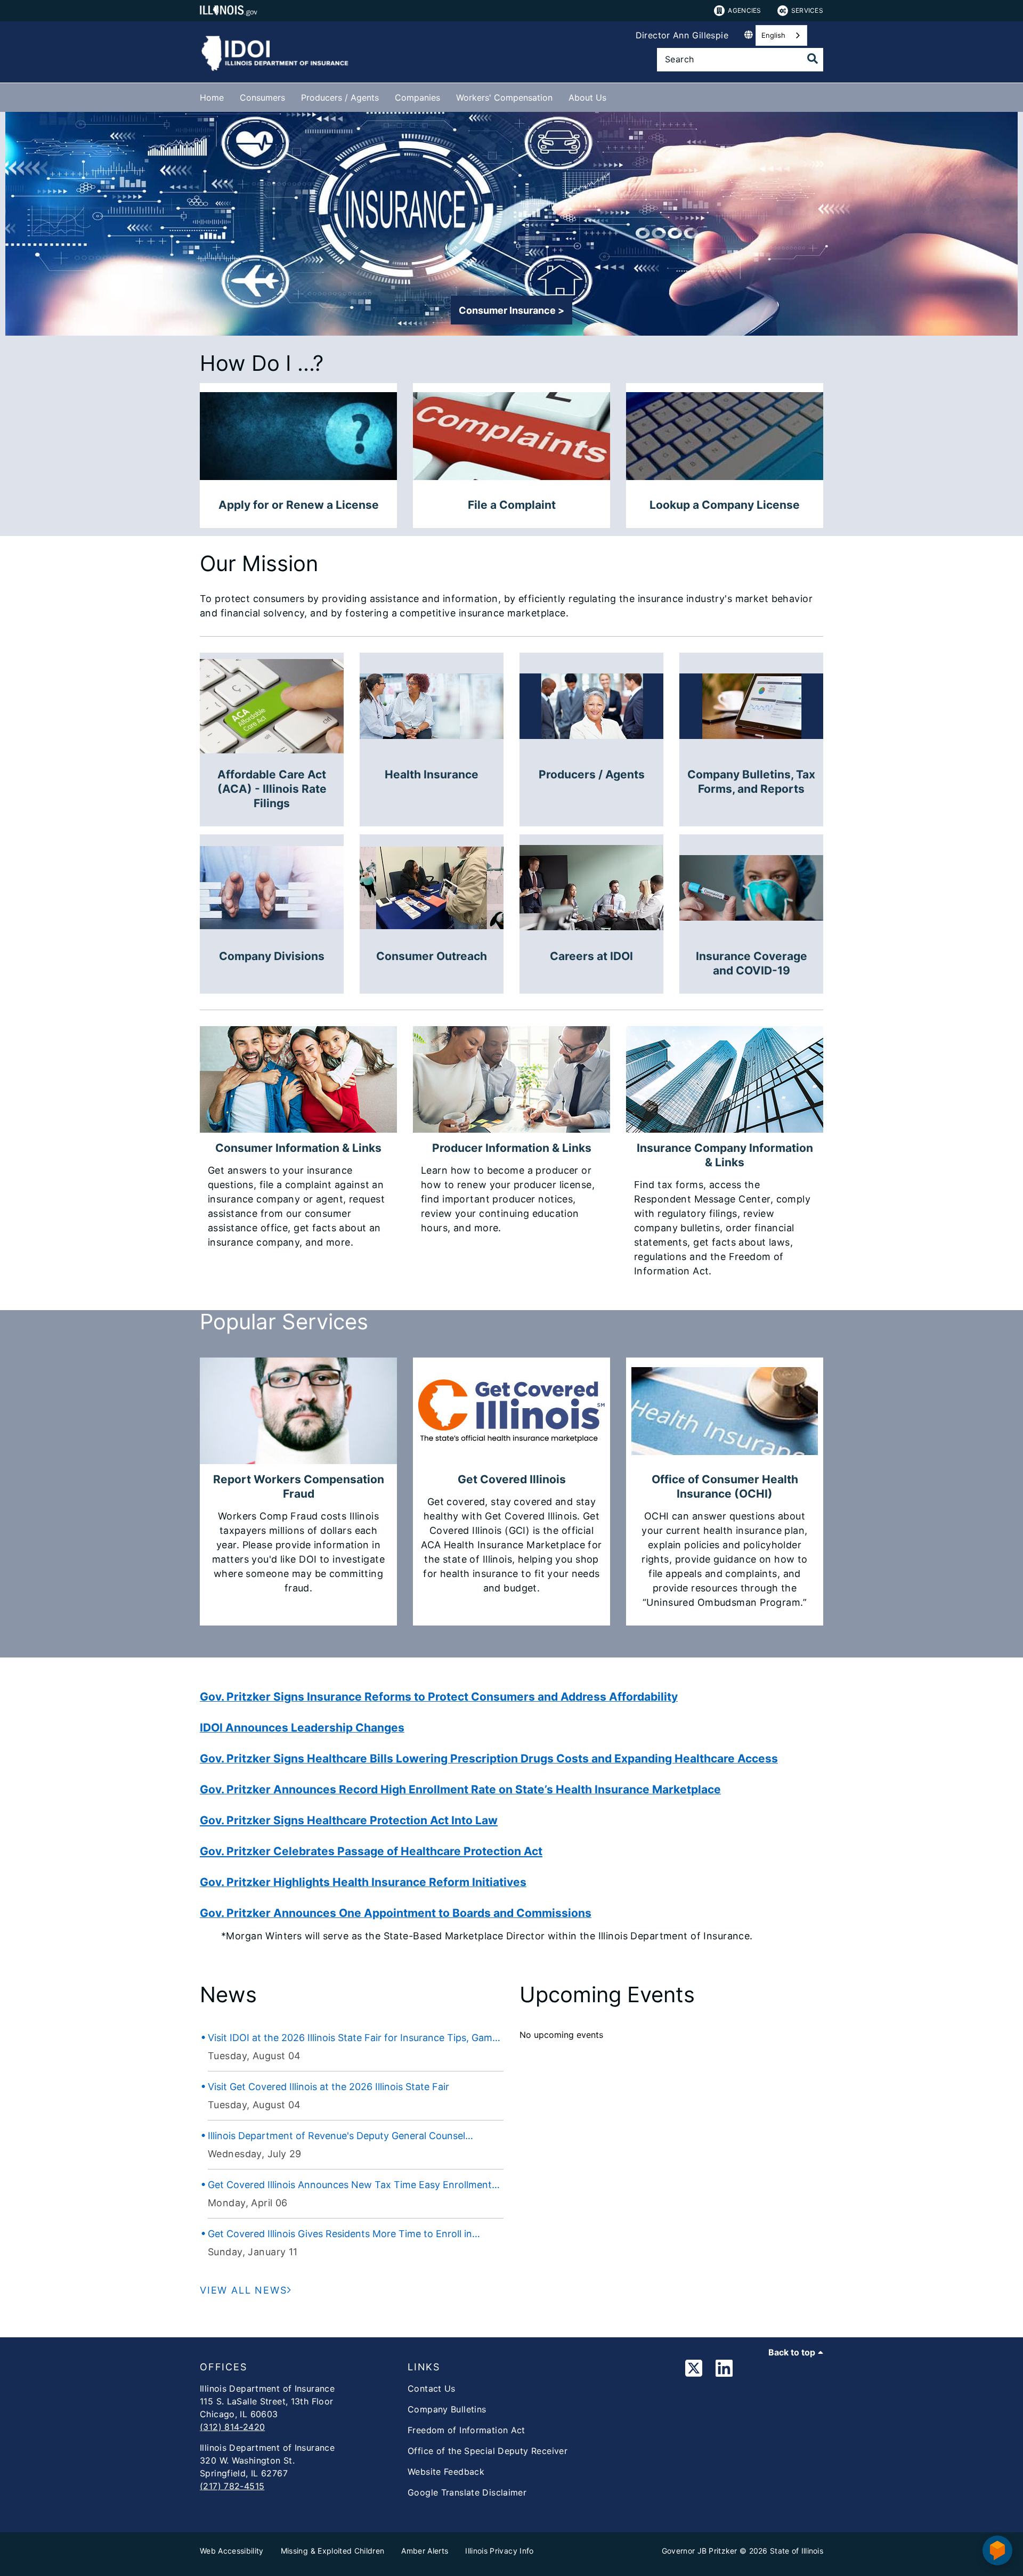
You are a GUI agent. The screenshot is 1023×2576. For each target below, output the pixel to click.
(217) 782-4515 (232, 2486)
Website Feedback (446, 2472)
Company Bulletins (447, 2409)
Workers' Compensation (504, 97)
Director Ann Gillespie (682, 35)
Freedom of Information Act (466, 2430)
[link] (694, 2370)
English (773, 35)
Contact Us (432, 2388)
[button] (511, 310)
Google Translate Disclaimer (467, 2492)
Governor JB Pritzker (700, 2551)
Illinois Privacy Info (499, 2551)
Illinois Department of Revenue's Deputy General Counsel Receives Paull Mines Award (336, 2136)
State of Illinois (797, 2551)
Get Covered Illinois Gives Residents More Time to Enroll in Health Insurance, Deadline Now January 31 (340, 2234)
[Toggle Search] (813, 59)
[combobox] (781, 35)
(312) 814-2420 (232, 2427)
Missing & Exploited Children (333, 2551)
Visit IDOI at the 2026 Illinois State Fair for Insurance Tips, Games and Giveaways (355, 2038)
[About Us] (614, 96)
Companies (417, 97)
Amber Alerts (425, 2551)
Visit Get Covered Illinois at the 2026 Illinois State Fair (328, 2087)
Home (212, 97)
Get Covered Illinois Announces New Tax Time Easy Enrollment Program (350, 2185)
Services (807, 10)
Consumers (262, 97)
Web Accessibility (232, 2551)
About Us (587, 97)
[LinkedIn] (724, 2370)
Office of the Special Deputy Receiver (488, 2451)
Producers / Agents (340, 97)
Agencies (744, 10)
